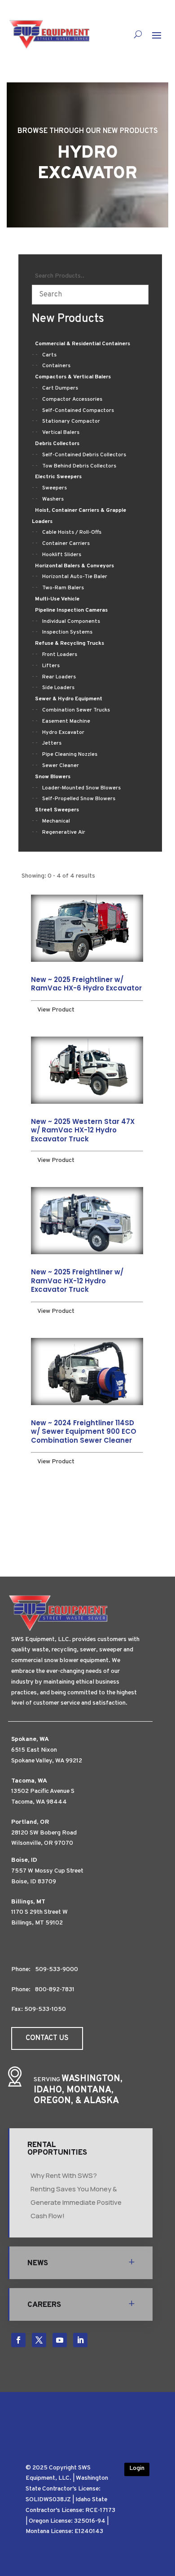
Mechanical (56, 821)
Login (137, 2468)
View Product (56, 1010)
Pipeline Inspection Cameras (71, 610)
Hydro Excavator (63, 733)
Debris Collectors (57, 444)
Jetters (52, 743)
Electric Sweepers (58, 477)
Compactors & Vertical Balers (73, 377)
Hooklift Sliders (62, 555)
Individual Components (71, 621)
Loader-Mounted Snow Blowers (81, 788)
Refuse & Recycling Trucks (70, 643)
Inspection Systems (67, 632)
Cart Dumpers (60, 388)
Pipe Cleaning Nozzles (70, 754)
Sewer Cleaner (61, 766)
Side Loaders (58, 688)
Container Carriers (66, 544)
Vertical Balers (61, 433)
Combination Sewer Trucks (76, 710)
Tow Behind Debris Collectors (79, 466)
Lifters (51, 666)
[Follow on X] (39, 2340)
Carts (49, 355)
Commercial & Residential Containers (83, 344)
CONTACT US (47, 2038)
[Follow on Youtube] (60, 2340)
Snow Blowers (53, 777)
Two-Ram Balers (63, 588)
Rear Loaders (59, 677)
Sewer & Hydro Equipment (69, 699)
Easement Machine (66, 721)
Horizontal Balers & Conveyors (74, 566)
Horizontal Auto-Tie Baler (75, 577)
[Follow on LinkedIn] (80, 2340)
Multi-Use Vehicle (57, 599)
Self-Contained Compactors (78, 411)
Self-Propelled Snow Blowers (79, 799)
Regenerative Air (64, 832)
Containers (56, 366)
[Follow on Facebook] (18, 2340)
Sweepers (55, 488)
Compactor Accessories (72, 399)
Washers (53, 499)
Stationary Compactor (71, 421)
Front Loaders (60, 655)
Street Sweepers (57, 810)
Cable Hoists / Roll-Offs (72, 532)
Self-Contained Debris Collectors (84, 455)
